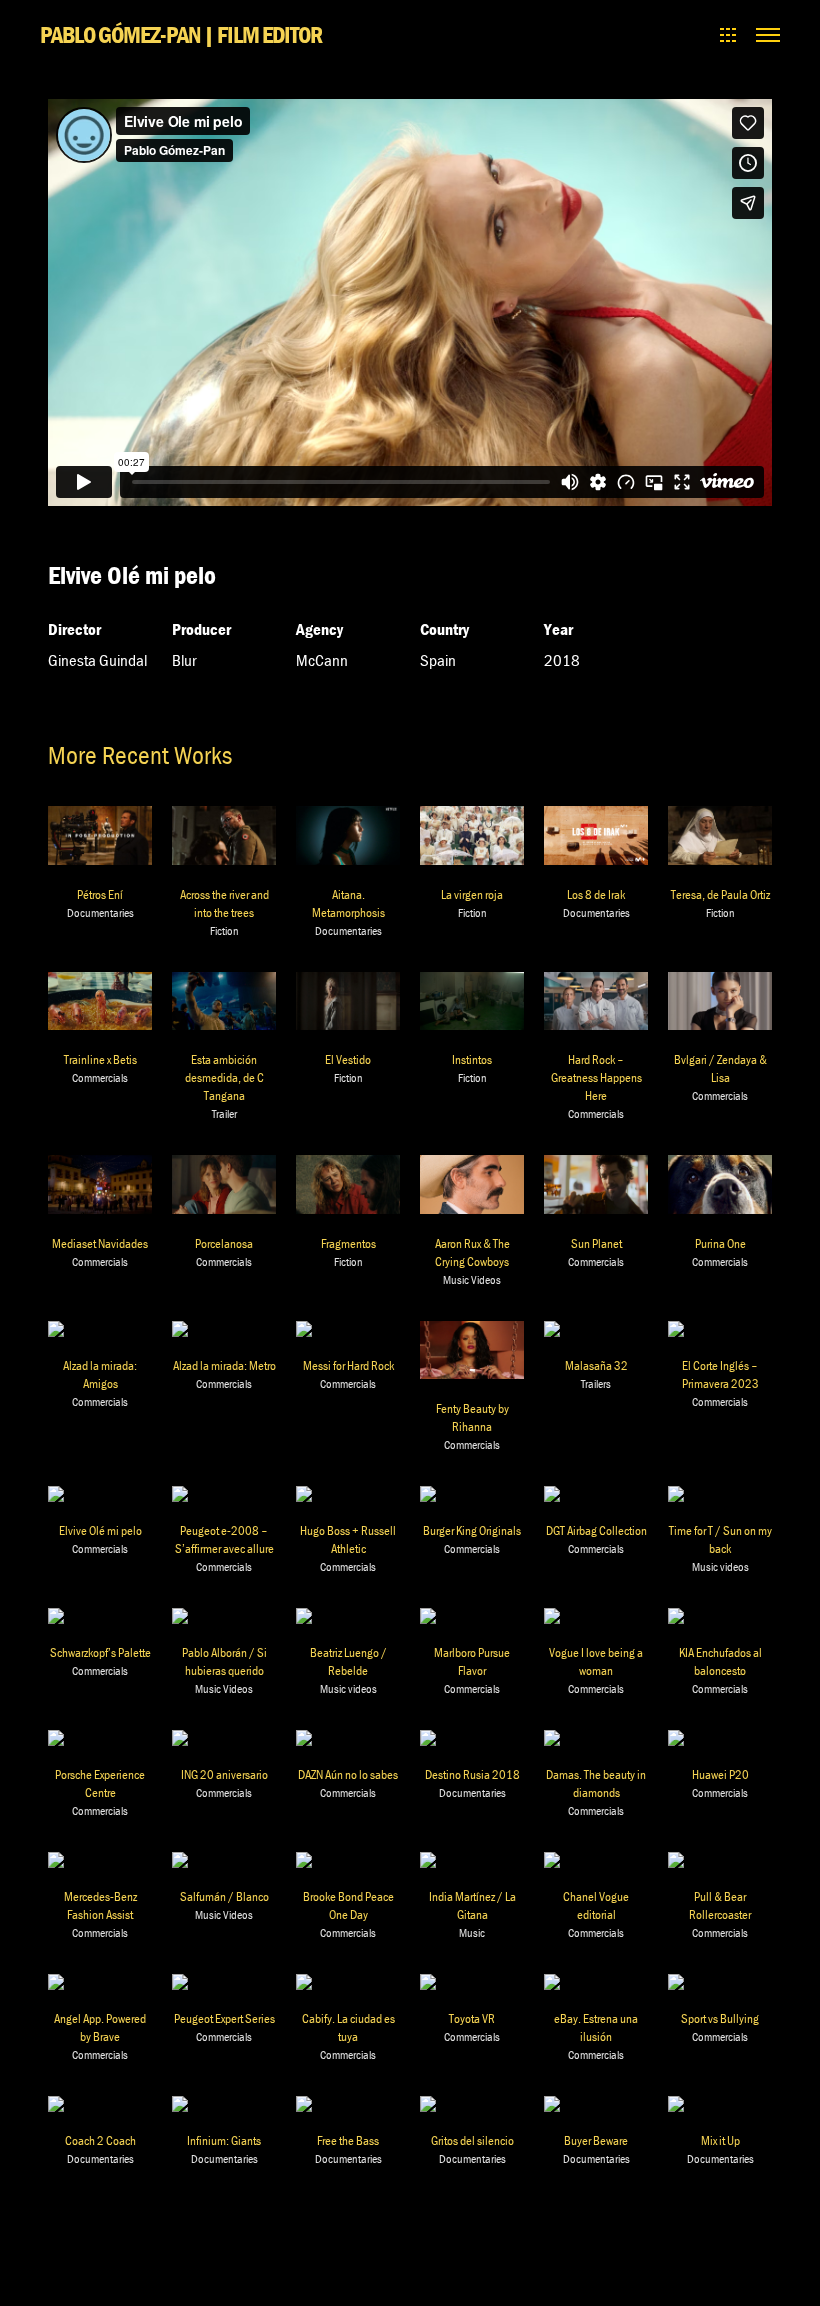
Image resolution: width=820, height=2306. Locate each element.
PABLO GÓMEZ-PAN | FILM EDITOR (181, 34)
